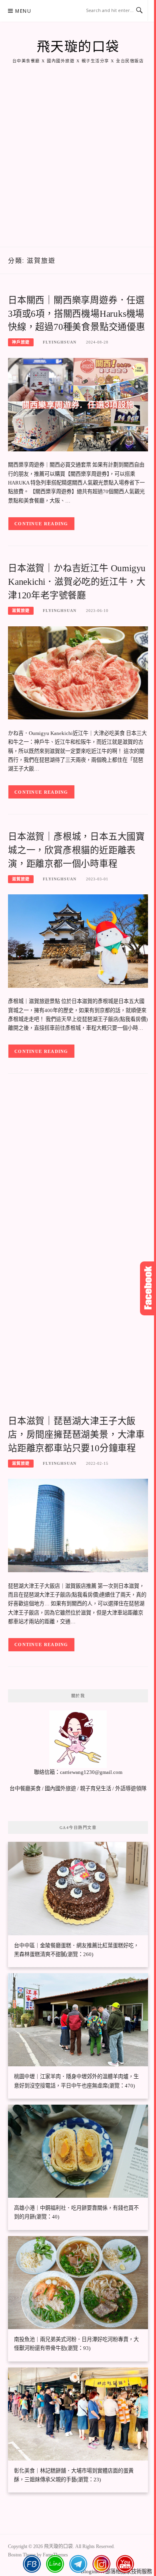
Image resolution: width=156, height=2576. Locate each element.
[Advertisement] (78, 165)
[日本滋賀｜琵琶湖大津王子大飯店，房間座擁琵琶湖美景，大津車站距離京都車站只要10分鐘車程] (78, 1525)
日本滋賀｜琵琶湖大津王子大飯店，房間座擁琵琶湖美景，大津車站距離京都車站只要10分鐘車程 (76, 1435)
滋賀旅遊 (21, 611)
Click (148, 1288)
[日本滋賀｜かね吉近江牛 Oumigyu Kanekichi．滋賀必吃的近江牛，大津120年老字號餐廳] (78, 672)
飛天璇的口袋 (78, 47)
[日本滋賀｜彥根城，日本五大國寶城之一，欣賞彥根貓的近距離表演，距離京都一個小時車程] (78, 940)
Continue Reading (41, 524)
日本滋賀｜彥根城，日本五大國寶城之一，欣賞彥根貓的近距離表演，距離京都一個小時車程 (76, 850)
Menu (23, 11)
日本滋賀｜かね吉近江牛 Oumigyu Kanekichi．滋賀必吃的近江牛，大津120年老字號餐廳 (77, 582)
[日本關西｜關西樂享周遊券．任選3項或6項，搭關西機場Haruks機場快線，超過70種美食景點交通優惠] (78, 404)
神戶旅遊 (21, 342)
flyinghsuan (60, 342)
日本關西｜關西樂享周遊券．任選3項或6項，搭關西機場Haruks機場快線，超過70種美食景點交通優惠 (77, 314)
